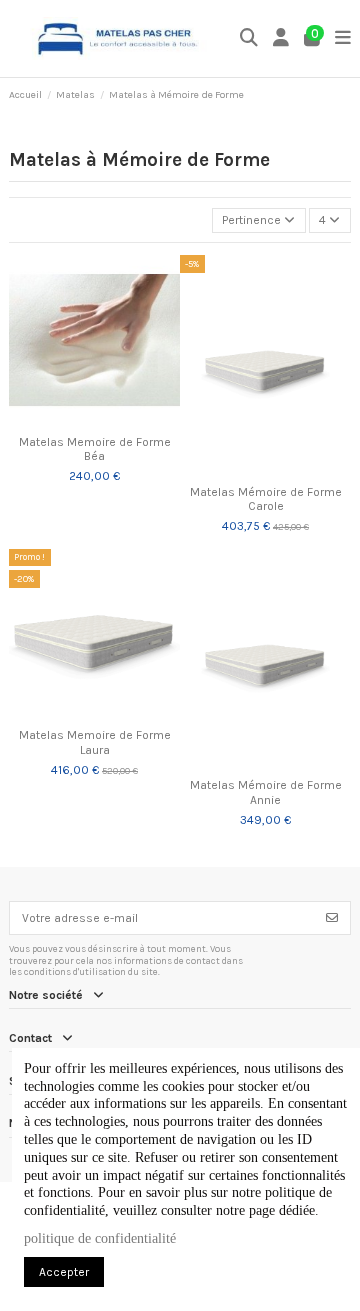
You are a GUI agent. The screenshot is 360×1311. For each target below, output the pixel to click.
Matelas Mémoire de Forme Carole (266, 499)
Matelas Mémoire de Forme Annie (266, 792)
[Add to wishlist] (70, 420)
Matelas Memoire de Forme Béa (95, 449)
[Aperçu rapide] (118, 420)
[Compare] (94, 420)
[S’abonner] (332, 918)
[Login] (281, 38)
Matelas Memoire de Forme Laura (95, 742)
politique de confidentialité (100, 1238)
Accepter (64, 1272)
